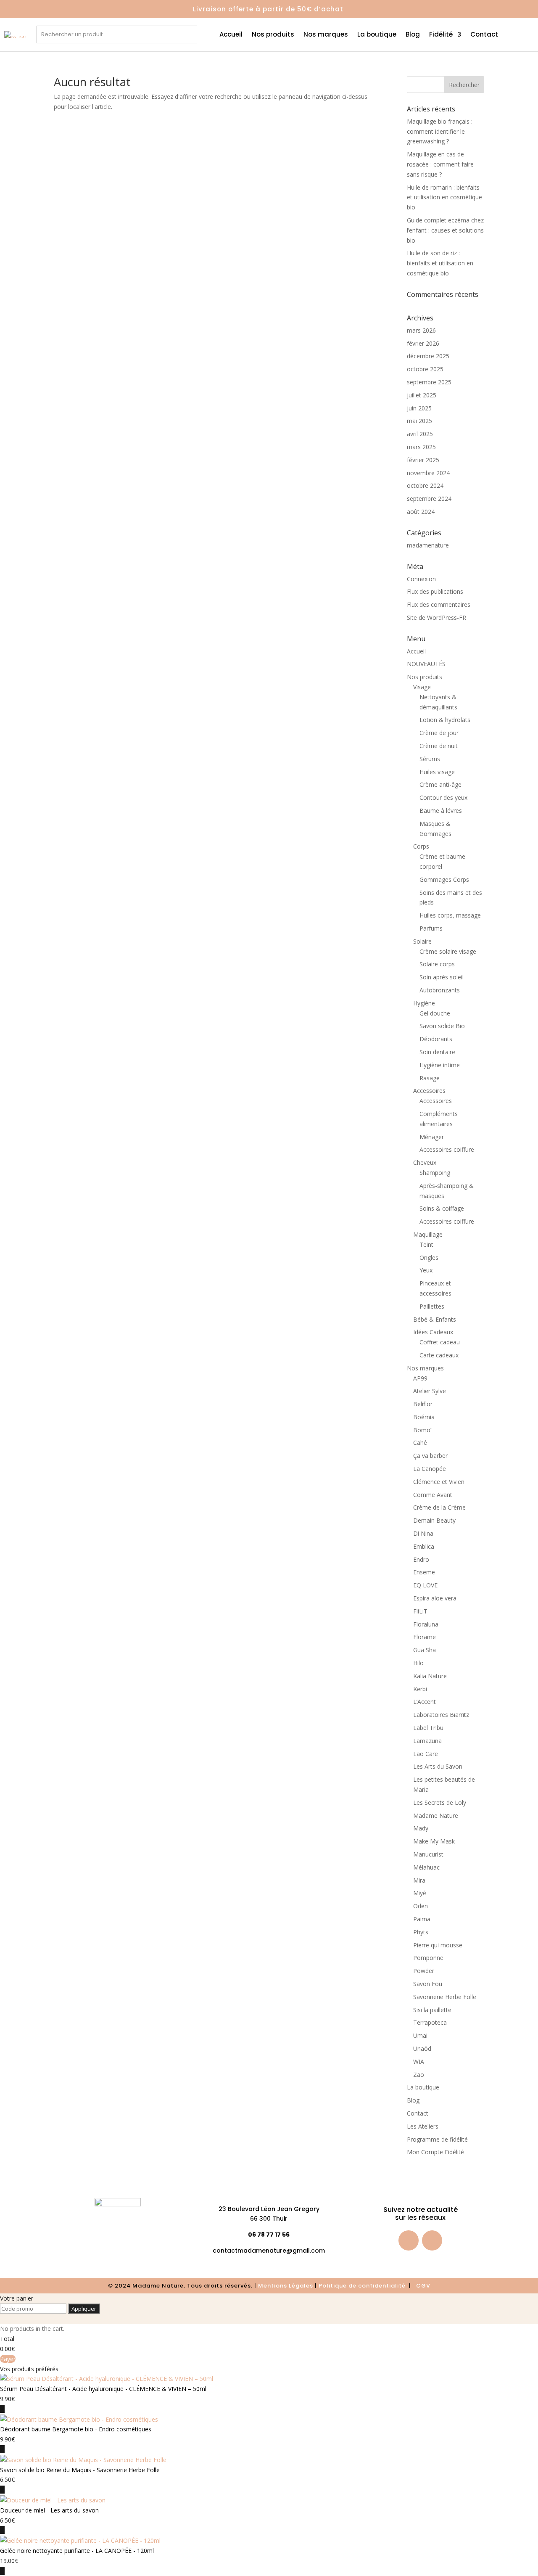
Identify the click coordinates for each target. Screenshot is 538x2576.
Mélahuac (426, 1867)
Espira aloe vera (435, 1598)
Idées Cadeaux (433, 1332)
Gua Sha (425, 1650)
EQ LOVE (425, 1585)
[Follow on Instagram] (432, 2240)
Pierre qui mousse (438, 1945)
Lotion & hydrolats (445, 720)
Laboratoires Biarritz (441, 1715)
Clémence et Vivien (439, 1482)
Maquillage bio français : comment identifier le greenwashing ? (440, 131)
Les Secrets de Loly (440, 1802)
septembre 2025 (429, 382)
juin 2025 (419, 408)
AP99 (420, 1378)
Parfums (431, 928)
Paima (422, 1919)
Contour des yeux (443, 797)
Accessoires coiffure (447, 1149)
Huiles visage (437, 772)
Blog (413, 35)
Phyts (421, 1932)
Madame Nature (436, 1816)
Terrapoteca (430, 2022)
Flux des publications (435, 591)
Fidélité (441, 35)
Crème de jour (439, 733)
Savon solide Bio (442, 1026)
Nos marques (326, 35)
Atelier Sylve (430, 1391)
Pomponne (428, 1958)
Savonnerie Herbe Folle (445, 1997)
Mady (421, 1828)
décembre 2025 (428, 356)
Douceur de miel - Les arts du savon (49, 2510)
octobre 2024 (425, 485)
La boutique (377, 35)
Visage (422, 687)
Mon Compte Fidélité (435, 2152)
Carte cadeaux (439, 1355)
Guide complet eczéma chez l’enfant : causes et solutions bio (445, 230)
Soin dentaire (437, 1052)
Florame (425, 1637)
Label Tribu (428, 1728)
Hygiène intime (440, 1065)
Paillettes (432, 1306)
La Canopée (430, 1469)
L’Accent (425, 1702)
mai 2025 (419, 421)
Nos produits (273, 35)
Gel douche (435, 1013)
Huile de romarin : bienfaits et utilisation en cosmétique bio (444, 197)
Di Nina (423, 1533)
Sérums (430, 759)
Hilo (418, 1663)
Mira (419, 1880)
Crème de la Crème (439, 1507)
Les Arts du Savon (438, 1766)
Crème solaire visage (448, 951)
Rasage (430, 1078)
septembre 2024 (429, 499)
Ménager (432, 1137)
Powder (424, 1971)
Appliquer (84, 2309)
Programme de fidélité (437, 2139)
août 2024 (421, 512)
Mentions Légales (286, 2286)
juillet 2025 (422, 395)
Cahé (420, 1443)
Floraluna (426, 1624)
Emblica (424, 1546)
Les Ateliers (423, 2126)
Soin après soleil (442, 977)
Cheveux (425, 1162)
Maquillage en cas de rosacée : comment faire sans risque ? (440, 164)
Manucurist (428, 1854)
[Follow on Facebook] (409, 2240)
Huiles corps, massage (450, 915)
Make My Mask (434, 1841)
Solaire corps (437, 964)
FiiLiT (420, 1611)
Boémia (424, 1417)
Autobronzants (440, 990)
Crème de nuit (439, 746)
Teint (426, 1244)
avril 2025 (420, 434)
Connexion (421, 579)
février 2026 (423, 343)
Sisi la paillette (432, 2010)
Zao (419, 2075)
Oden (421, 1906)
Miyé (420, 1893)
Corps (421, 846)
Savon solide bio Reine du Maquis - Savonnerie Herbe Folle (80, 2470)
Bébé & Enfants (435, 1319)
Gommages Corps (444, 879)
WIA (419, 2062)
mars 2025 (421, 447)
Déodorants (436, 1039)
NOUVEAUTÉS (426, 664)
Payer (8, 2359)
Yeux (426, 1270)
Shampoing (435, 1173)
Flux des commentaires (439, 604)
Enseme (424, 1572)
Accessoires (429, 1091)
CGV (423, 2286)
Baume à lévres (441, 811)
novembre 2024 (428, 473)
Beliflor (423, 1404)
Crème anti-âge (440, 784)
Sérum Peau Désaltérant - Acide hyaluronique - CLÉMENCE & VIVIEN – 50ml (103, 2389)
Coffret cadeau (440, 1342)
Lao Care (426, 1754)
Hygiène (424, 1003)
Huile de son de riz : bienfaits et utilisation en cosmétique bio (440, 263)
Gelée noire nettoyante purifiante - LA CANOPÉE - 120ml (77, 2551)
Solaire (422, 941)
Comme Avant (433, 1495)
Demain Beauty (434, 1520)
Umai (420, 2035)
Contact (484, 35)
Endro (421, 1559)
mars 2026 (421, 330)
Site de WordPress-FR (436, 618)
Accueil (231, 35)
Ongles (429, 1258)
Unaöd (422, 2048)
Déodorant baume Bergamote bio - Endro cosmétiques (76, 2429)
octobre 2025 (425, 369)
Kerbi (420, 1689)
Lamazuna (427, 1741)
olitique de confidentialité (365, 2286)
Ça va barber (430, 1456)
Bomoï (423, 1430)
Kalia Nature (430, 1676)
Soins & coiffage (442, 1208)
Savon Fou (428, 1984)
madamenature (428, 545)
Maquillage (428, 1234)
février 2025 (423, 460)
